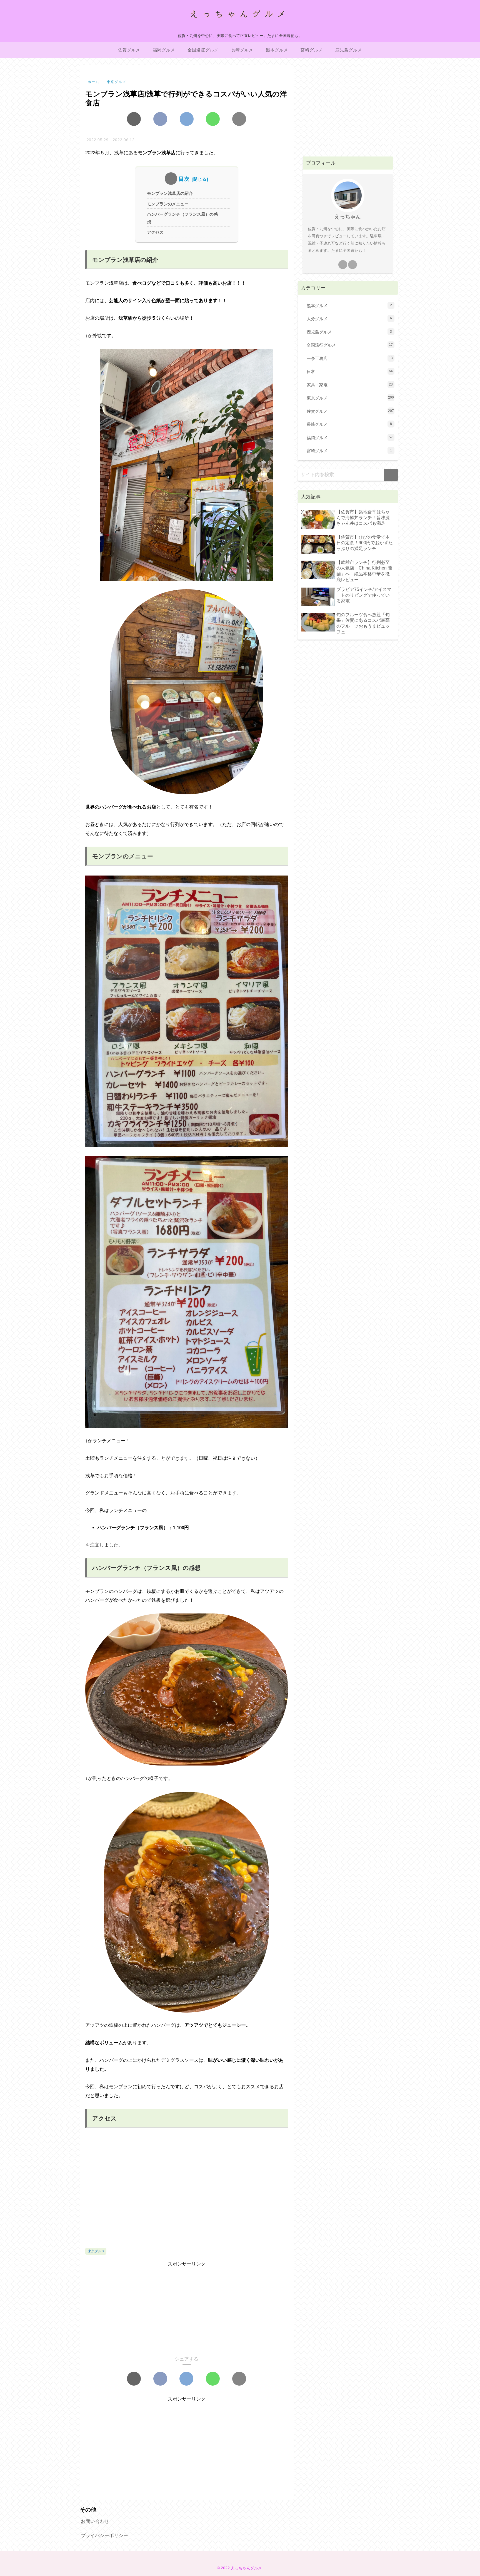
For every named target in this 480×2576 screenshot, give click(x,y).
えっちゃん (348, 217)
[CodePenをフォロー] (352, 265)
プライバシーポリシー (104, 2536)
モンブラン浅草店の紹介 (170, 193)
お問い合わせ (95, 2521)
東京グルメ (96, 2251)
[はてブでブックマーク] (187, 119)
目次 (184, 179)
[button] (239, 119)
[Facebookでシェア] (160, 119)
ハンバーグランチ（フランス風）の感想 (182, 218)
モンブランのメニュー (168, 204)
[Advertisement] (187, 2308)
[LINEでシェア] (213, 119)
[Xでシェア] (134, 119)
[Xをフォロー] (343, 265)
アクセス (155, 232)
